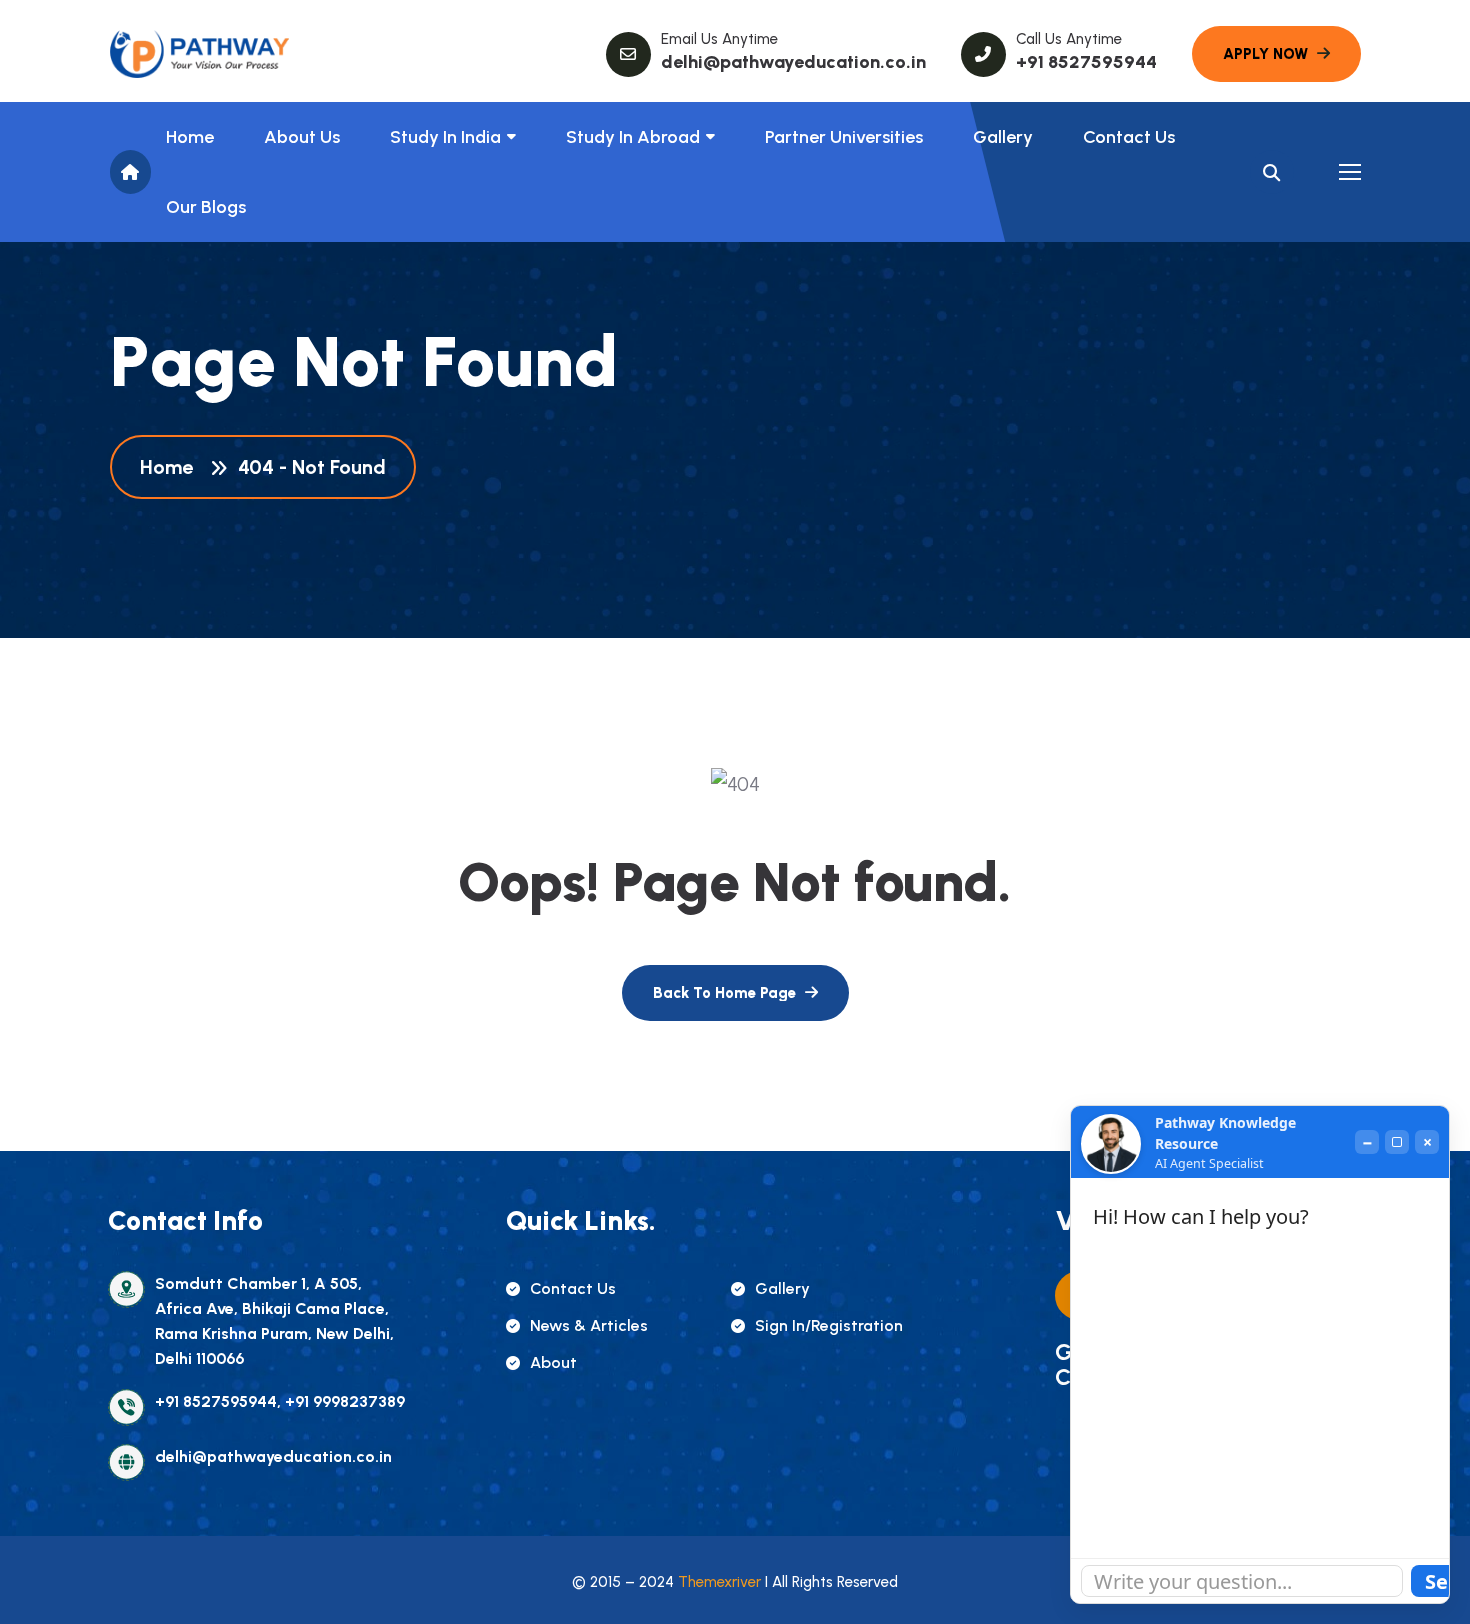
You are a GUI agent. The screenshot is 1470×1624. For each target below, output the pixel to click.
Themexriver (719, 1582)
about (553, 1362)
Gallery (1003, 137)
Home (190, 137)
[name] (200, 54)
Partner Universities (844, 137)
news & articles (589, 1325)
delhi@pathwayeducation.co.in (793, 62)
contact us (573, 1288)
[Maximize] (1397, 1142)
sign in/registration (829, 1325)
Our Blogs (206, 207)
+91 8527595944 (1086, 62)
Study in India (445, 137)
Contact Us (1129, 137)
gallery (782, 1288)
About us (302, 137)
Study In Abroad (633, 137)
